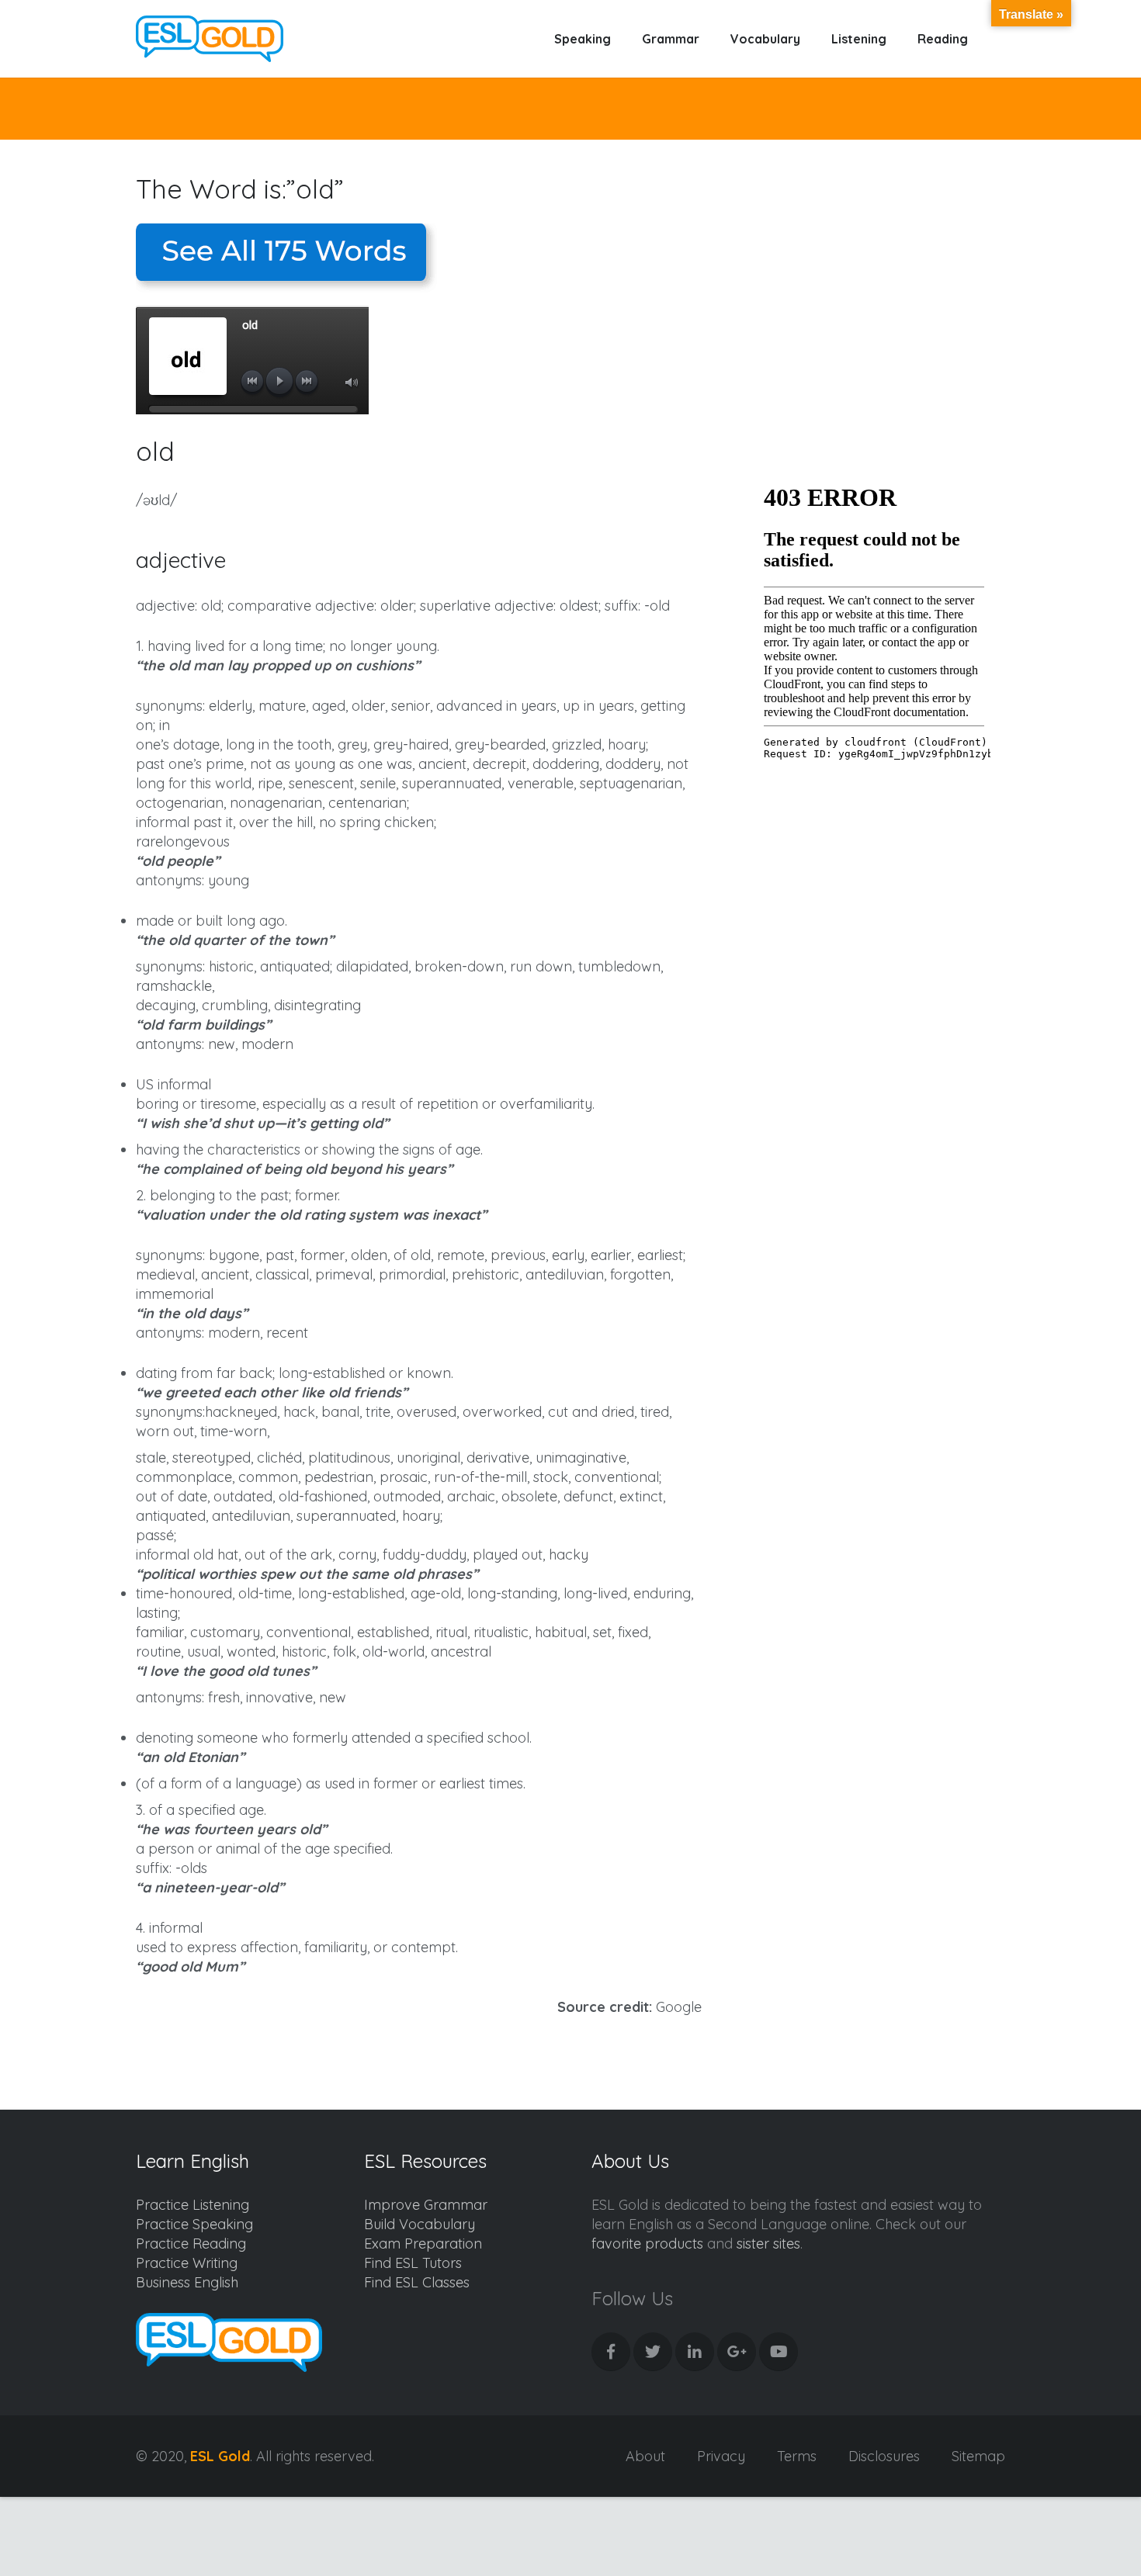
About (645, 2456)
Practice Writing (187, 2263)
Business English (187, 2282)
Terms (797, 2456)
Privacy (721, 2456)
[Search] (1000, 39)
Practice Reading (191, 2244)
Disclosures (884, 2456)
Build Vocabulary (420, 2224)
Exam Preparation (423, 2244)
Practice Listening (192, 2205)
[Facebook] (611, 2352)
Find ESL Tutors (413, 2263)
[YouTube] (779, 2352)
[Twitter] (653, 2352)
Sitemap (978, 2456)
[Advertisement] (874, 318)
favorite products (647, 2244)
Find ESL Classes (417, 2282)
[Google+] (737, 2352)
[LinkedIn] (695, 2352)
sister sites (768, 2244)
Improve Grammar (426, 2205)
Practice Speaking (194, 2224)
